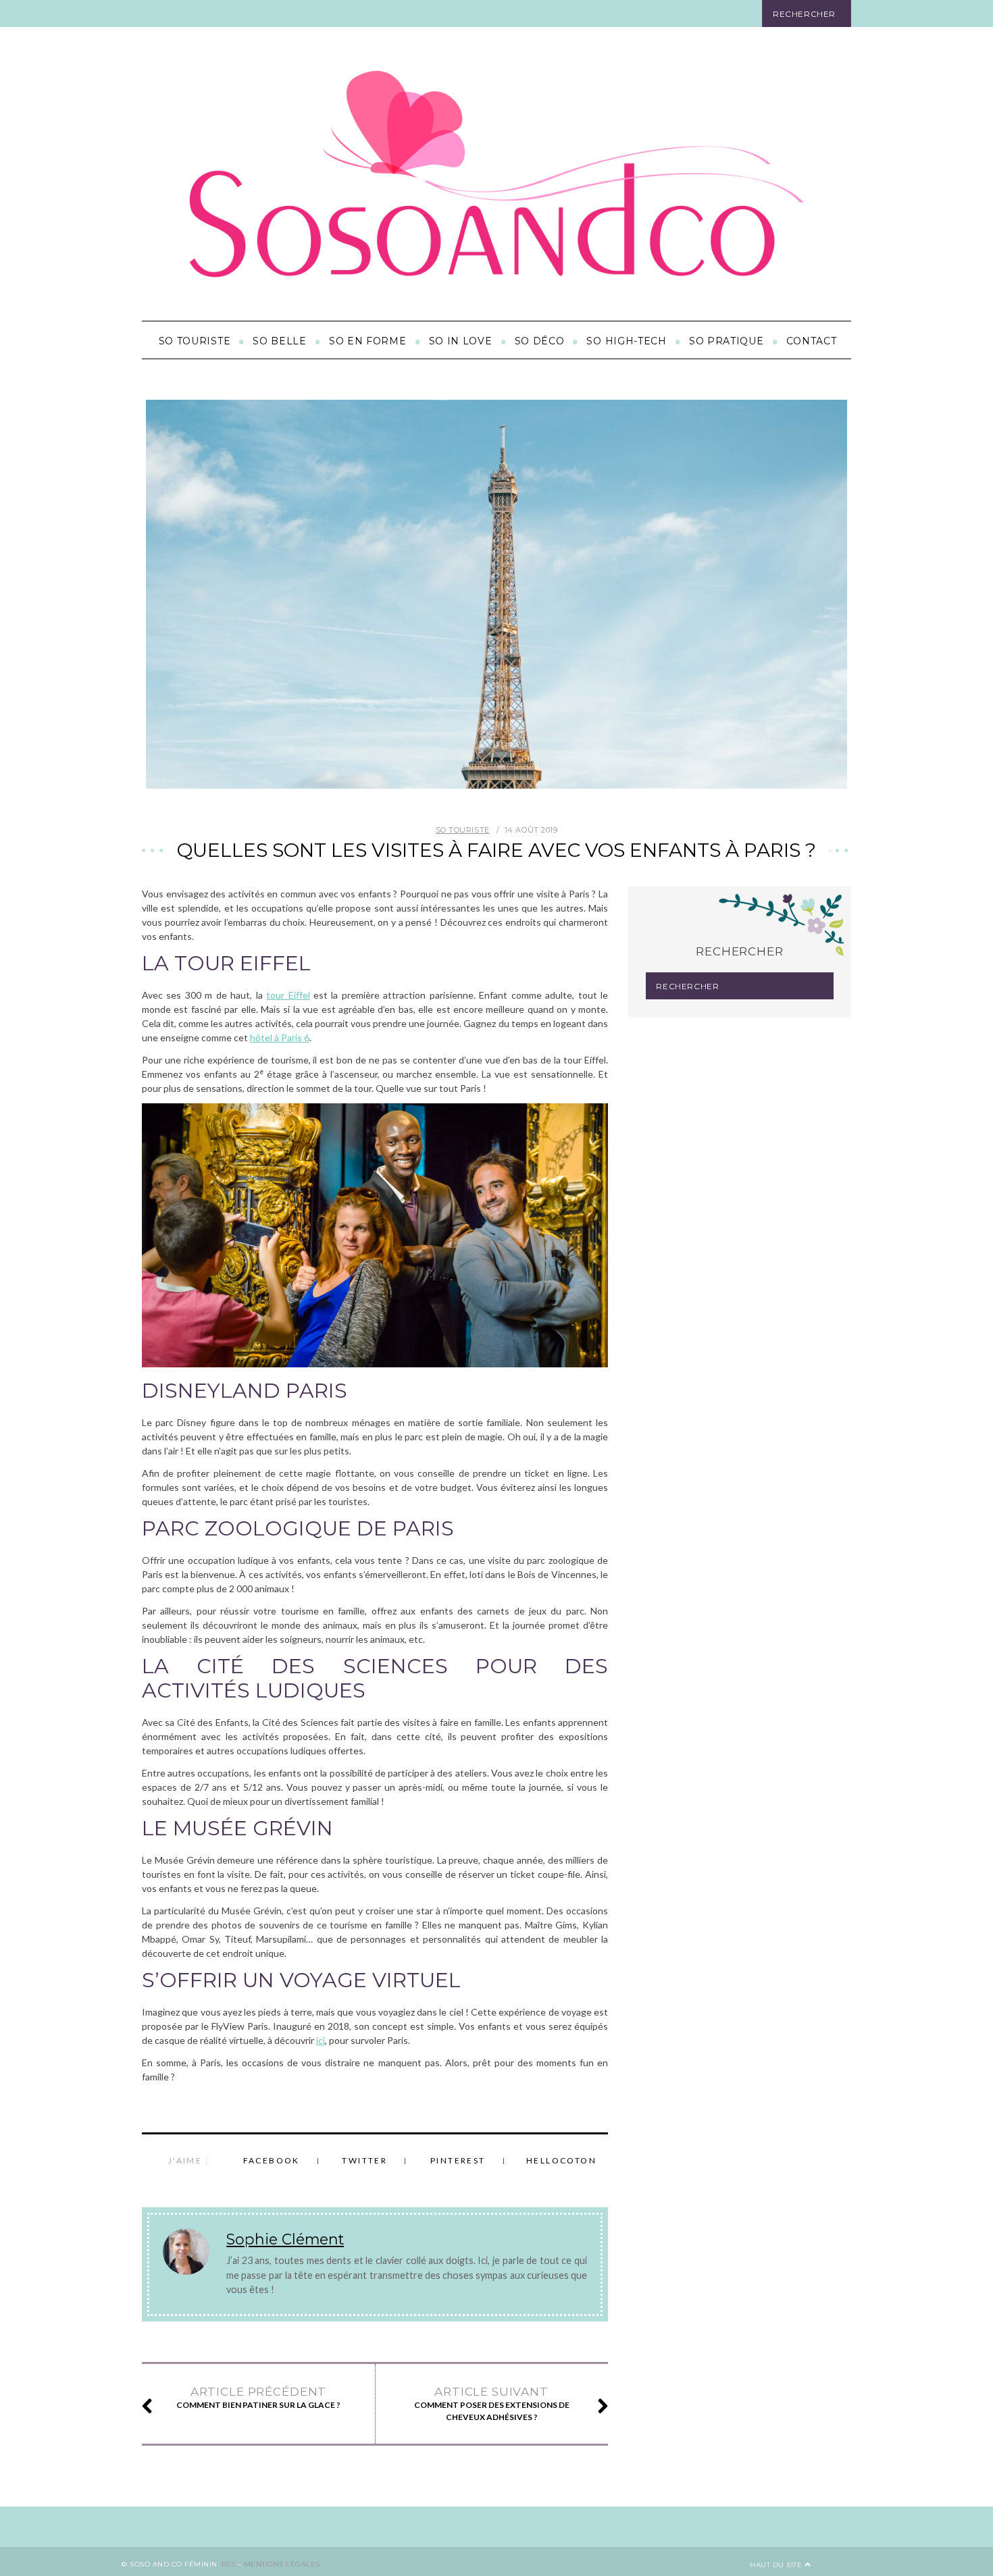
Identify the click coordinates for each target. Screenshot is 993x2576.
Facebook (272, 2160)
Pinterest (458, 2160)
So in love (461, 341)
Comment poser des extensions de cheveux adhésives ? (492, 2403)
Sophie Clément (285, 2239)
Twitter (364, 2160)
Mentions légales (282, 2564)
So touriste (195, 341)
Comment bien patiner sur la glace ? (258, 2397)
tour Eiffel (288, 995)
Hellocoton (561, 2160)
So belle (280, 341)
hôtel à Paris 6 (280, 1037)
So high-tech (626, 341)
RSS (229, 2564)
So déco (540, 341)
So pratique (727, 341)
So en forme (368, 341)
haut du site (777, 2565)
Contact (812, 341)
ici (321, 2040)
